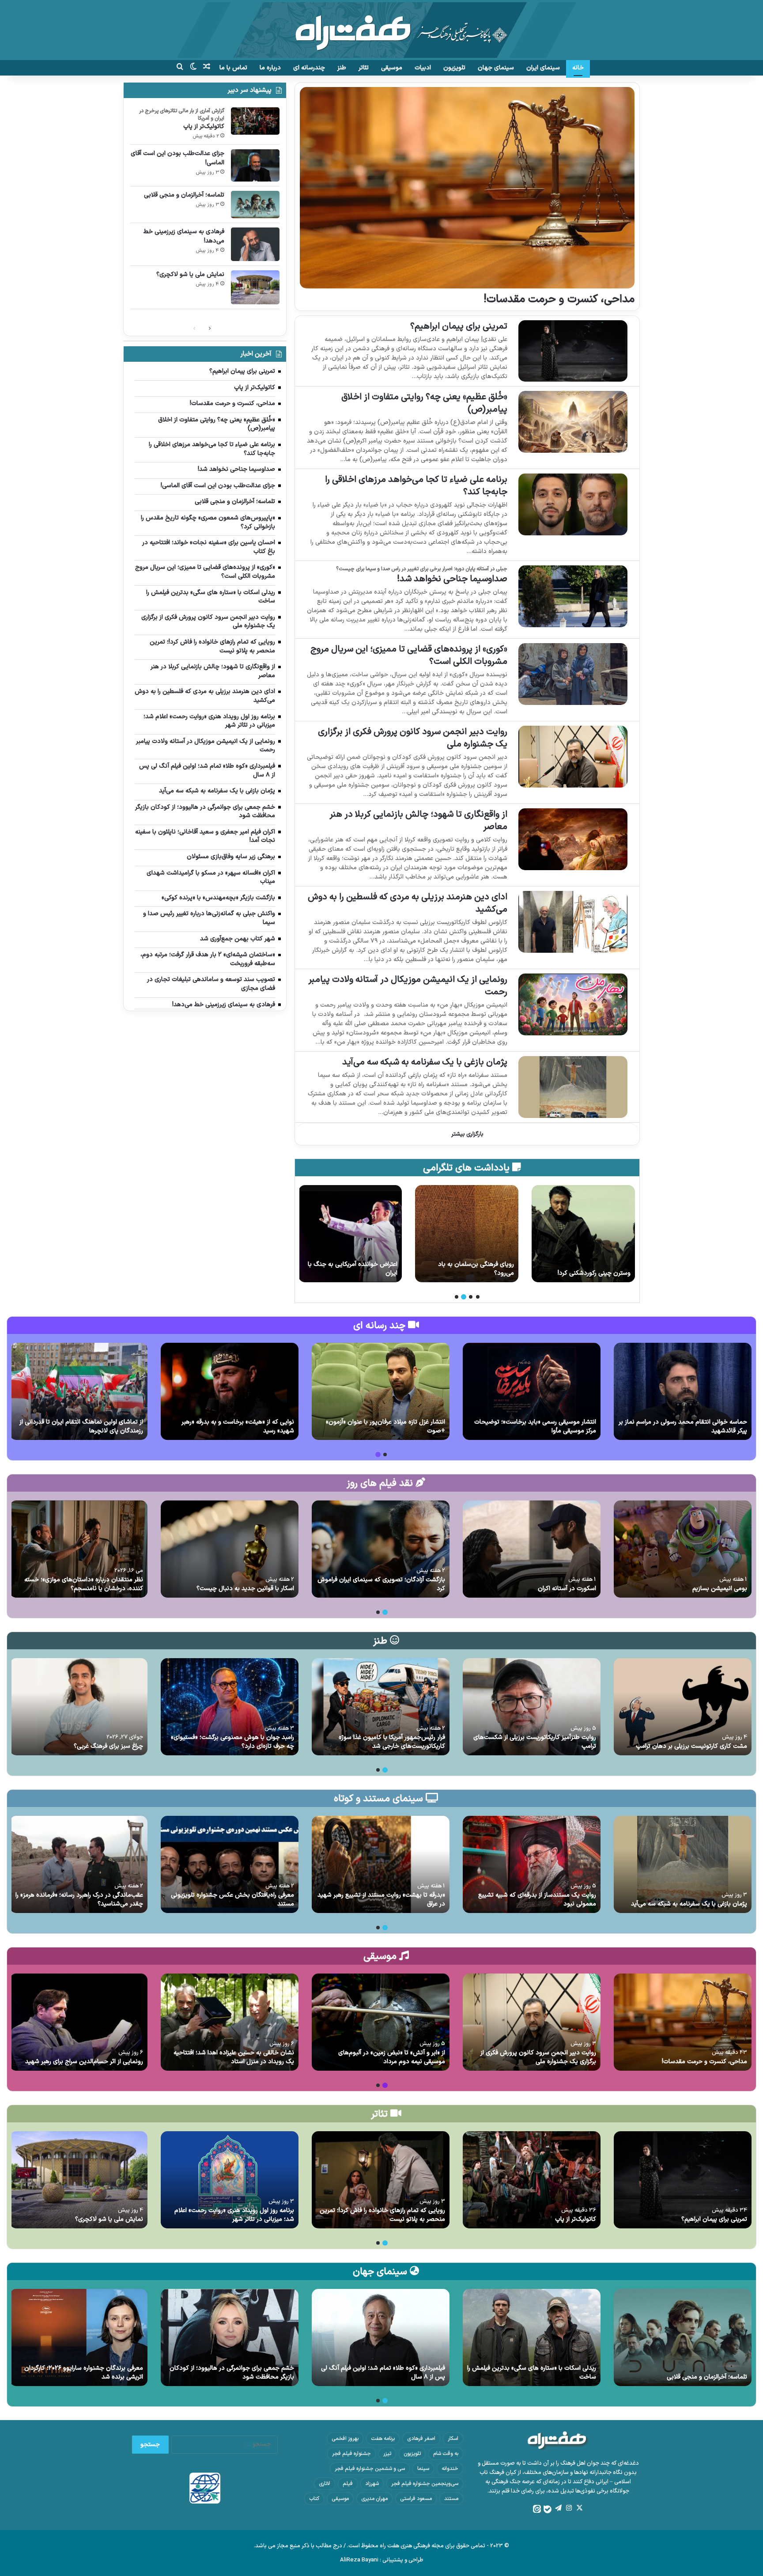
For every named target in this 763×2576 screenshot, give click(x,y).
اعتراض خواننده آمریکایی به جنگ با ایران (469, 1269)
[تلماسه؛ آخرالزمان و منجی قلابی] (255, 205)
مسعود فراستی (416, 2499)
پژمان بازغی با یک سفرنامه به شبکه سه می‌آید (425, 1062)
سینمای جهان (496, 68)
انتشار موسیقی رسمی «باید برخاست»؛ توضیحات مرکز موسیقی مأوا (535, 1426)
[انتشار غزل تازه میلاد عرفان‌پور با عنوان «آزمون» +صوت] (381, 1391)
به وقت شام (446, 2454)
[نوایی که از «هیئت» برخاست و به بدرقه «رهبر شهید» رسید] (230, 1391)
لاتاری (325, 2484)
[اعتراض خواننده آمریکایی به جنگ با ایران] (467, 1234)
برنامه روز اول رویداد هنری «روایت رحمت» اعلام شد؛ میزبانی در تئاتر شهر (234, 2215)
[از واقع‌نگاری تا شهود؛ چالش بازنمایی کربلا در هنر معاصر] (573, 839)
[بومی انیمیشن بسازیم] (683, 1549)
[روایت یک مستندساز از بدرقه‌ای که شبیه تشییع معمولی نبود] (532, 1864)
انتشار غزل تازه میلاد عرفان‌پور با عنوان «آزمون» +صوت (385, 1426)
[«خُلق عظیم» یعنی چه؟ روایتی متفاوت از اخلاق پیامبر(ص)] (573, 422)
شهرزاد (372, 2484)
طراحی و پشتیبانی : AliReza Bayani (382, 2560)
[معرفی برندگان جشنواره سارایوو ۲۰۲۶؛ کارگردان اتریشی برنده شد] (79, 2337)
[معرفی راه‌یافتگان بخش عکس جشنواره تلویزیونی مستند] (230, 1864)
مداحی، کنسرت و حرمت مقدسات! (559, 299)
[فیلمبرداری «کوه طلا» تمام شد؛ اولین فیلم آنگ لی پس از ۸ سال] (381, 2337)
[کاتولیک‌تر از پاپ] (255, 121)
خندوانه (450, 2469)
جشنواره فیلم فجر (351, 2454)
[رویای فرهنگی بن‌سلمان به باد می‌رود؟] (583, 1234)
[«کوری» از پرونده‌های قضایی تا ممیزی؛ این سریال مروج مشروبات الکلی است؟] (573, 674)
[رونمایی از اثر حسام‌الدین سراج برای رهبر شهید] (79, 2022)
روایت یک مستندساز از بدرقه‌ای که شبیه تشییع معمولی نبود (537, 1900)
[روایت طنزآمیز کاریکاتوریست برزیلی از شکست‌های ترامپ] (532, 1707)
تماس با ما (233, 68)
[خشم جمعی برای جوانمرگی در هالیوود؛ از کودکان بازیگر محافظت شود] (230, 2337)
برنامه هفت (383, 2439)
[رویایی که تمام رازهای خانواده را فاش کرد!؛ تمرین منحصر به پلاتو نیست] (381, 2180)
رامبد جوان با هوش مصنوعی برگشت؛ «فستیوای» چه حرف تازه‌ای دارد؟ (232, 1742)
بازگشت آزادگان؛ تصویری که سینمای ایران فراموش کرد (381, 1584)
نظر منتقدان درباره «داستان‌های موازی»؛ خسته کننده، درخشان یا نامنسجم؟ (84, 1584)
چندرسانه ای (309, 68)
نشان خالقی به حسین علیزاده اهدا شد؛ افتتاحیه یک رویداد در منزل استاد (234, 2057)
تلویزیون (454, 68)
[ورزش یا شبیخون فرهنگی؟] (350, 1234)
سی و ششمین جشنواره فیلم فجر (370, 2469)
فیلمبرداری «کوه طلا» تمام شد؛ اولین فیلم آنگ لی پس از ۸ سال (383, 2373)
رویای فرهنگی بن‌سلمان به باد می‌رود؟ (593, 1269)
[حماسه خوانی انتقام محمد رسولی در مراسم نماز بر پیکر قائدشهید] (683, 1391)
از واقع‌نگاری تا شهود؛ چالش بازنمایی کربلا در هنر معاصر (418, 821)
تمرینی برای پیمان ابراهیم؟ (459, 326)
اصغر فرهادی (421, 2439)
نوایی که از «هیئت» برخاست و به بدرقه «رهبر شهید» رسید (238, 1426)
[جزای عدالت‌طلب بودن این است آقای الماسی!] (255, 165)
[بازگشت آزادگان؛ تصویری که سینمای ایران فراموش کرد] (381, 1549)
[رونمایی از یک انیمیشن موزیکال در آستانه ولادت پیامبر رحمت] (573, 1004)
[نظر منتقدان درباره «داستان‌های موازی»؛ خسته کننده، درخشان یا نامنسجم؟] (79, 1549)
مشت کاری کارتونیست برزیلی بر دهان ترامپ (691, 1746)
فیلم (348, 2484)
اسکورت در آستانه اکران (567, 1589)
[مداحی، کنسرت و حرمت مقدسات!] (467, 188)
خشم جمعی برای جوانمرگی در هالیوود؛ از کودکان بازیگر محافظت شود (232, 2373)
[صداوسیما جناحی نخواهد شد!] (573, 596)
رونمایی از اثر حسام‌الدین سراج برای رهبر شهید (84, 2062)
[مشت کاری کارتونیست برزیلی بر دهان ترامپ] (683, 1707)
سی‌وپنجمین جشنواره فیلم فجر (425, 2484)
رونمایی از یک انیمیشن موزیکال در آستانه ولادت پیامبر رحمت (408, 986)
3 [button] (464, 1297)
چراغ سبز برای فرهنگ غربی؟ (108, 1746)
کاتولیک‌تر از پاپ (204, 127)
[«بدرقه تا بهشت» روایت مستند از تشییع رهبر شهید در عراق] (381, 1864)
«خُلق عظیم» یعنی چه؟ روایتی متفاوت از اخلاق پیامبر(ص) (424, 403)
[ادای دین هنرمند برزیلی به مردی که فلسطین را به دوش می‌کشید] (573, 922)
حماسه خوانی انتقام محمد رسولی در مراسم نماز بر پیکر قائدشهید (683, 1426)
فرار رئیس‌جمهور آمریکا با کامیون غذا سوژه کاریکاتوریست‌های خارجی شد (392, 1742)
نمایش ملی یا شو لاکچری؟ (190, 275)
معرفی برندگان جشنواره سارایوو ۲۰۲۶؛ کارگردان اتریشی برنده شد (84, 2373)
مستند (451, 2499)
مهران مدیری (374, 2499)
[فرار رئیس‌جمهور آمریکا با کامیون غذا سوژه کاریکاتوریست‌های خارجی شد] (381, 1707)
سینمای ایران (543, 68)
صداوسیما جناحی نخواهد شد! (452, 579)
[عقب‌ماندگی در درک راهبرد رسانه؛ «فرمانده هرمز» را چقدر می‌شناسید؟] (79, 1864)
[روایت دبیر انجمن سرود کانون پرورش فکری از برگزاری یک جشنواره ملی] (573, 756)
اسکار (453, 2439)
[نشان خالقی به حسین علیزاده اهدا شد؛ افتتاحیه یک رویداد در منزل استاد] (230, 2022)
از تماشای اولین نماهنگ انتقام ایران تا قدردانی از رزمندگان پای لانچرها (81, 1426)
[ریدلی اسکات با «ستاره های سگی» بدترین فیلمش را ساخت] (532, 2337)
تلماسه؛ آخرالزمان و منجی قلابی (184, 195)
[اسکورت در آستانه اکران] (532, 1549)
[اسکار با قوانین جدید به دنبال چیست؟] (230, 1549)
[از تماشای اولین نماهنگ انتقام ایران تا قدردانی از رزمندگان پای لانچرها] (79, 1391)
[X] (579, 2508)
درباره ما (270, 68)
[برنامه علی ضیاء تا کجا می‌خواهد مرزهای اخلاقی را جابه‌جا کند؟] (573, 504)
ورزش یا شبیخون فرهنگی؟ (364, 1273)
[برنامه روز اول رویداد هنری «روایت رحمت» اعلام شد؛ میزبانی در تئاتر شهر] (230, 2180)
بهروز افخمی (345, 2439)
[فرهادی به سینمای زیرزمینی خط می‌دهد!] (255, 244)
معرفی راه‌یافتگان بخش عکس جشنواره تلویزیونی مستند (232, 1900)
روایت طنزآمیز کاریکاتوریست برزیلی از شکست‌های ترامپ (535, 1742)
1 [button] (478, 1297)
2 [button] (471, 1297)
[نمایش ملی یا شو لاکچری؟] (255, 287)
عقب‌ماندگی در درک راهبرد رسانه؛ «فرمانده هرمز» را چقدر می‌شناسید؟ (79, 1900)
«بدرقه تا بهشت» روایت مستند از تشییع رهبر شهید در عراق (381, 1900)
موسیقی (392, 68)
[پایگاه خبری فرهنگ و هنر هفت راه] (382, 30)
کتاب (314, 2499)
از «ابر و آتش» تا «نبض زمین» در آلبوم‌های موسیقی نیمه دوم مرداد (392, 2057)
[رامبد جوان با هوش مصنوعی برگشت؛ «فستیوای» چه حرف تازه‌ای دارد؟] (230, 1707)
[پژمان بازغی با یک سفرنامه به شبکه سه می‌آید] (573, 1087)
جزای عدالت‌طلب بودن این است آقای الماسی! (178, 158)
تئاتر (364, 68)
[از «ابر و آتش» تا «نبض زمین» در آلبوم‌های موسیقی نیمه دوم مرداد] (381, 2022)
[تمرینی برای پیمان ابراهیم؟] (573, 351)
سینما (423, 2469)
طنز (342, 68)
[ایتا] (537, 2509)
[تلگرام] (558, 2508)
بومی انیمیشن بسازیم (720, 1589)
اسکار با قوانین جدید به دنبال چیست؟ (245, 1589)
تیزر (387, 2454)
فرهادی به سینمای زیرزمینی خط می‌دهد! (184, 236)
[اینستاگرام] (569, 2508)
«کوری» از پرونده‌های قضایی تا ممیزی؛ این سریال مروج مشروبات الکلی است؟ (409, 655)
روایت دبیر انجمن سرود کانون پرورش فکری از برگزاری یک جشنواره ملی (413, 738)
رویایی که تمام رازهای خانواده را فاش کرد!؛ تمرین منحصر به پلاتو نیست (382, 2215)
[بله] (548, 2509)
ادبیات (423, 68)
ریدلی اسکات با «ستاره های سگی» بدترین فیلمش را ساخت (532, 2373)
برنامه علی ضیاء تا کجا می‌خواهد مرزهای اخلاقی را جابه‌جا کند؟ (416, 486)
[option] (583, 1234)
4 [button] (457, 1297)
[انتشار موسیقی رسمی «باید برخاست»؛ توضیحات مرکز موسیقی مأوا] (532, 1391)
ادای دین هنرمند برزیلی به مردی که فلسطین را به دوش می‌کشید (408, 903)
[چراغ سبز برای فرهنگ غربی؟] (79, 1707)
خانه (578, 68)
